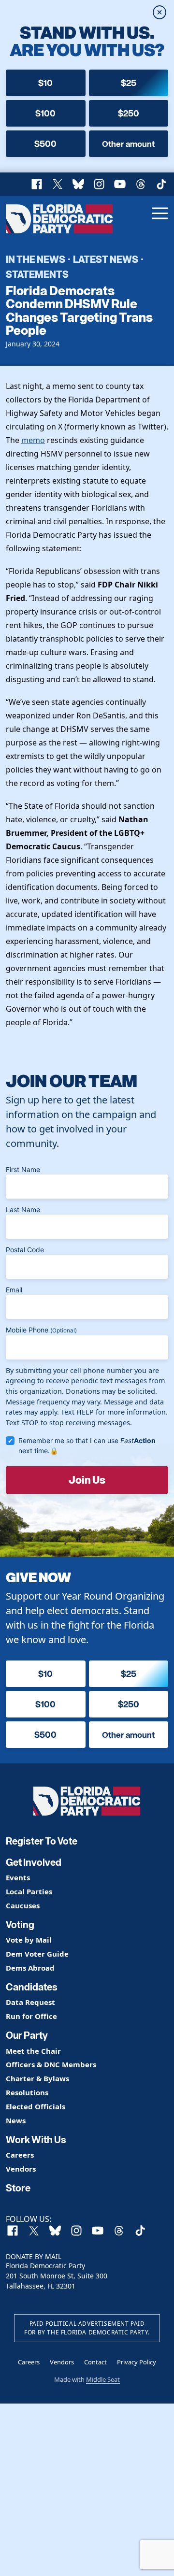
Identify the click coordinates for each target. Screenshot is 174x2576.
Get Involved (34, 1862)
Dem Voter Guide (37, 1954)
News (16, 2121)
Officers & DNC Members (51, 2065)
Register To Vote (42, 1841)
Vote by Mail (29, 1940)
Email (14, 1290)
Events (18, 1878)
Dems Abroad (30, 1968)
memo (33, 440)
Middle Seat (103, 2379)
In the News (36, 259)
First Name (23, 1169)
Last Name (23, 1209)
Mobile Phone (41, 1330)
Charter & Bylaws (37, 2079)
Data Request (30, 2002)
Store (18, 2188)
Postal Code (25, 1250)
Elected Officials (36, 2107)
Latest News (106, 259)
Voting (20, 1925)
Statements (37, 274)
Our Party (27, 2035)
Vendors (21, 2169)
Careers (20, 2155)
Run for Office (31, 2016)
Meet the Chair (33, 2051)
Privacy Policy (137, 2362)
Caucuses (23, 1906)
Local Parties (29, 1892)
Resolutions (27, 2093)
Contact (95, 2362)
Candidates (32, 1987)
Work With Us (36, 2140)
